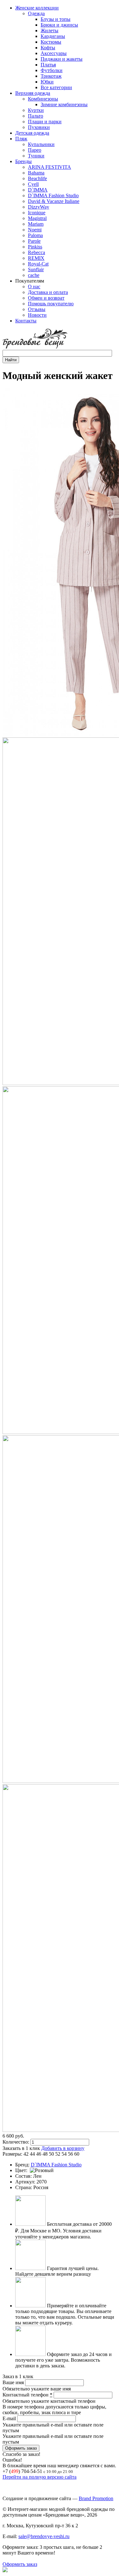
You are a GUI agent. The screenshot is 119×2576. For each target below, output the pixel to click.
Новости (37, 315)
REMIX (36, 258)
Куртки (36, 110)
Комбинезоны (43, 99)
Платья (48, 65)
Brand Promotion (96, 2498)
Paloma (35, 235)
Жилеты (50, 31)
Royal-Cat (38, 264)
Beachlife (37, 178)
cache (34, 275)
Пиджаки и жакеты (62, 59)
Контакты (26, 321)
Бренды (23, 161)
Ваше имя (14, 2382)
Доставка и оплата (48, 292)
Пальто (36, 116)
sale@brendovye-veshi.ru (44, 2536)
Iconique (37, 213)
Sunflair (36, 269)
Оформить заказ (20, 2564)
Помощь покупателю (51, 304)
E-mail (10, 2418)
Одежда (36, 13)
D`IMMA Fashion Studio (53, 195)
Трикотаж (51, 76)
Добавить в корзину (63, 2148)
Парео (35, 150)
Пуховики (39, 127)
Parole (34, 241)
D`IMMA (38, 190)
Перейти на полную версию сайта (40, 2477)
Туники (36, 156)
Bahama (36, 173)
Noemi (35, 230)
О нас (34, 287)
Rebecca (36, 252)
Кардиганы (53, 36)
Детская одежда (32, 133)
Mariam (36, 224)
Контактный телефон (27, 2395)
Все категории (56, 87)
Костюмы (51, 42)
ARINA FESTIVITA (50, 167)
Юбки (47, 82)
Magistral (37, 218)
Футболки (52, 70)
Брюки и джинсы (59, 25)
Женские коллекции (37, 8)
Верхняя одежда (33, 93)
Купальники (41, 144)
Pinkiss (35, 247)
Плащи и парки (45, 122)
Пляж (21, 139)
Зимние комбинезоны (64, 104)
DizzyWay (39, 207)
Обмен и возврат (46, 298)
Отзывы (37, 309)
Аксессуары (54, 53)
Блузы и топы (56, 19)
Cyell (33, 184)
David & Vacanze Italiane (54, 201)
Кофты (48, 48)
